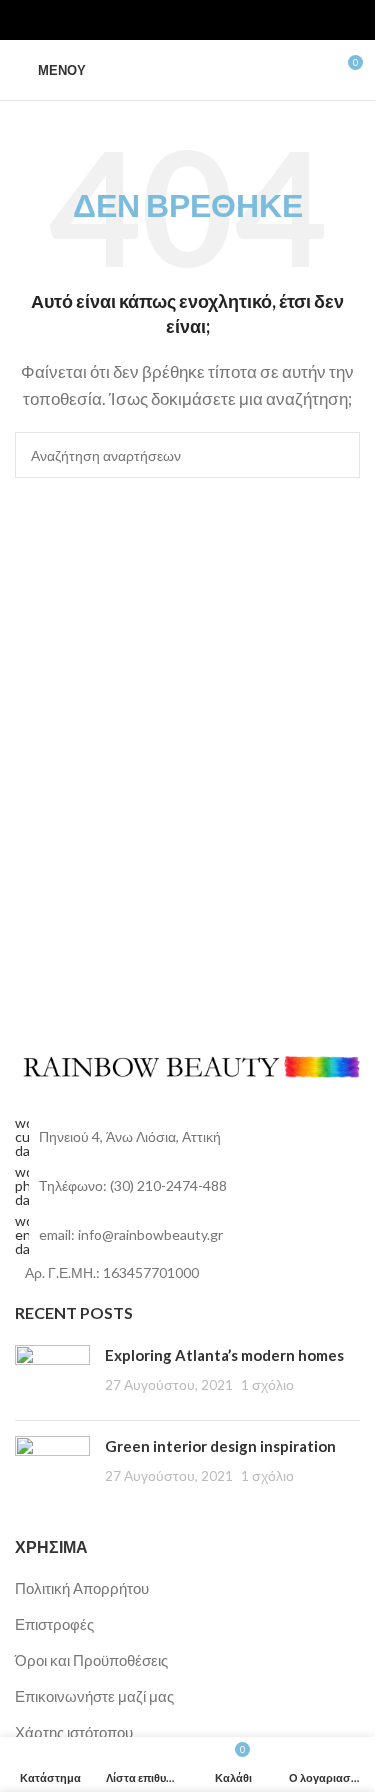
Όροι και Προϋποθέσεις (91, 1660)
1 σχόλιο (267, 1385)
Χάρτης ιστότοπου (74, 1732)
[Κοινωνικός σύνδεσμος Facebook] (152, 20)
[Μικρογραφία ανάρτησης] (52, 1375)
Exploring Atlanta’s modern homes (224, 1355)
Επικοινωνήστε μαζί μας (94, 1696)
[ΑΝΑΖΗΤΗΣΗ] (337, 455)
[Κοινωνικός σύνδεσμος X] (176, 20)
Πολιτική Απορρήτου (82, 1588)
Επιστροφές (54, 1624)
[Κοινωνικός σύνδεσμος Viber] (224, 20)
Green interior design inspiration (220, 1446)
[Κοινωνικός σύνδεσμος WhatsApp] (200, 20)
